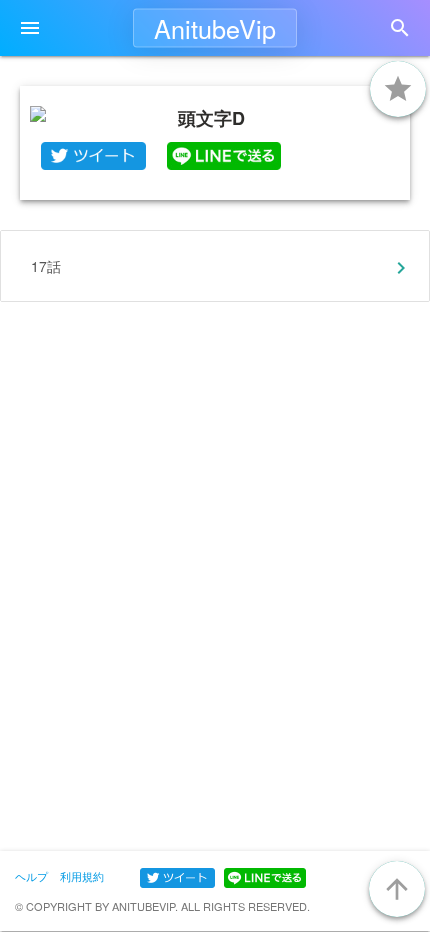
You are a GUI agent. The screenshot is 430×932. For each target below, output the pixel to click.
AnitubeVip (215, 28)
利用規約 (82, 876)
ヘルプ (31, 876)
